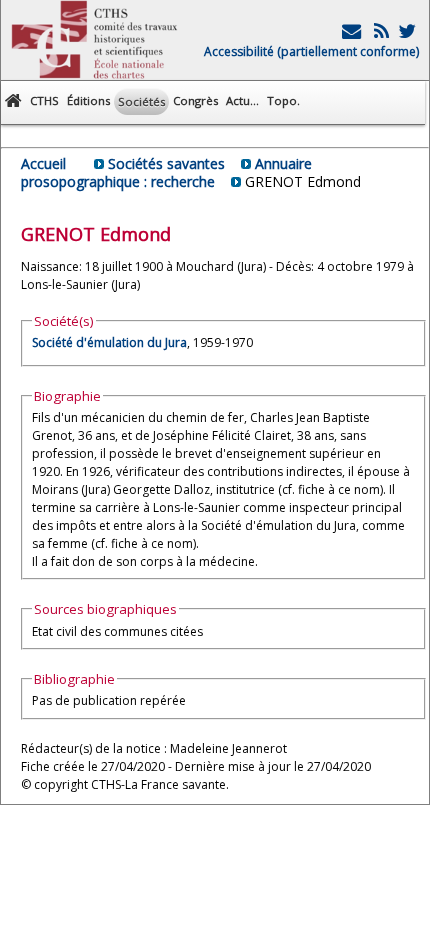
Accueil (43, 163)
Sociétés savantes (166, 163)
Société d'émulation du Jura (109, 342)
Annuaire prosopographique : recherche (166, 172)
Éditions (88, 100)
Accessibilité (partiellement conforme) (311, 51)
